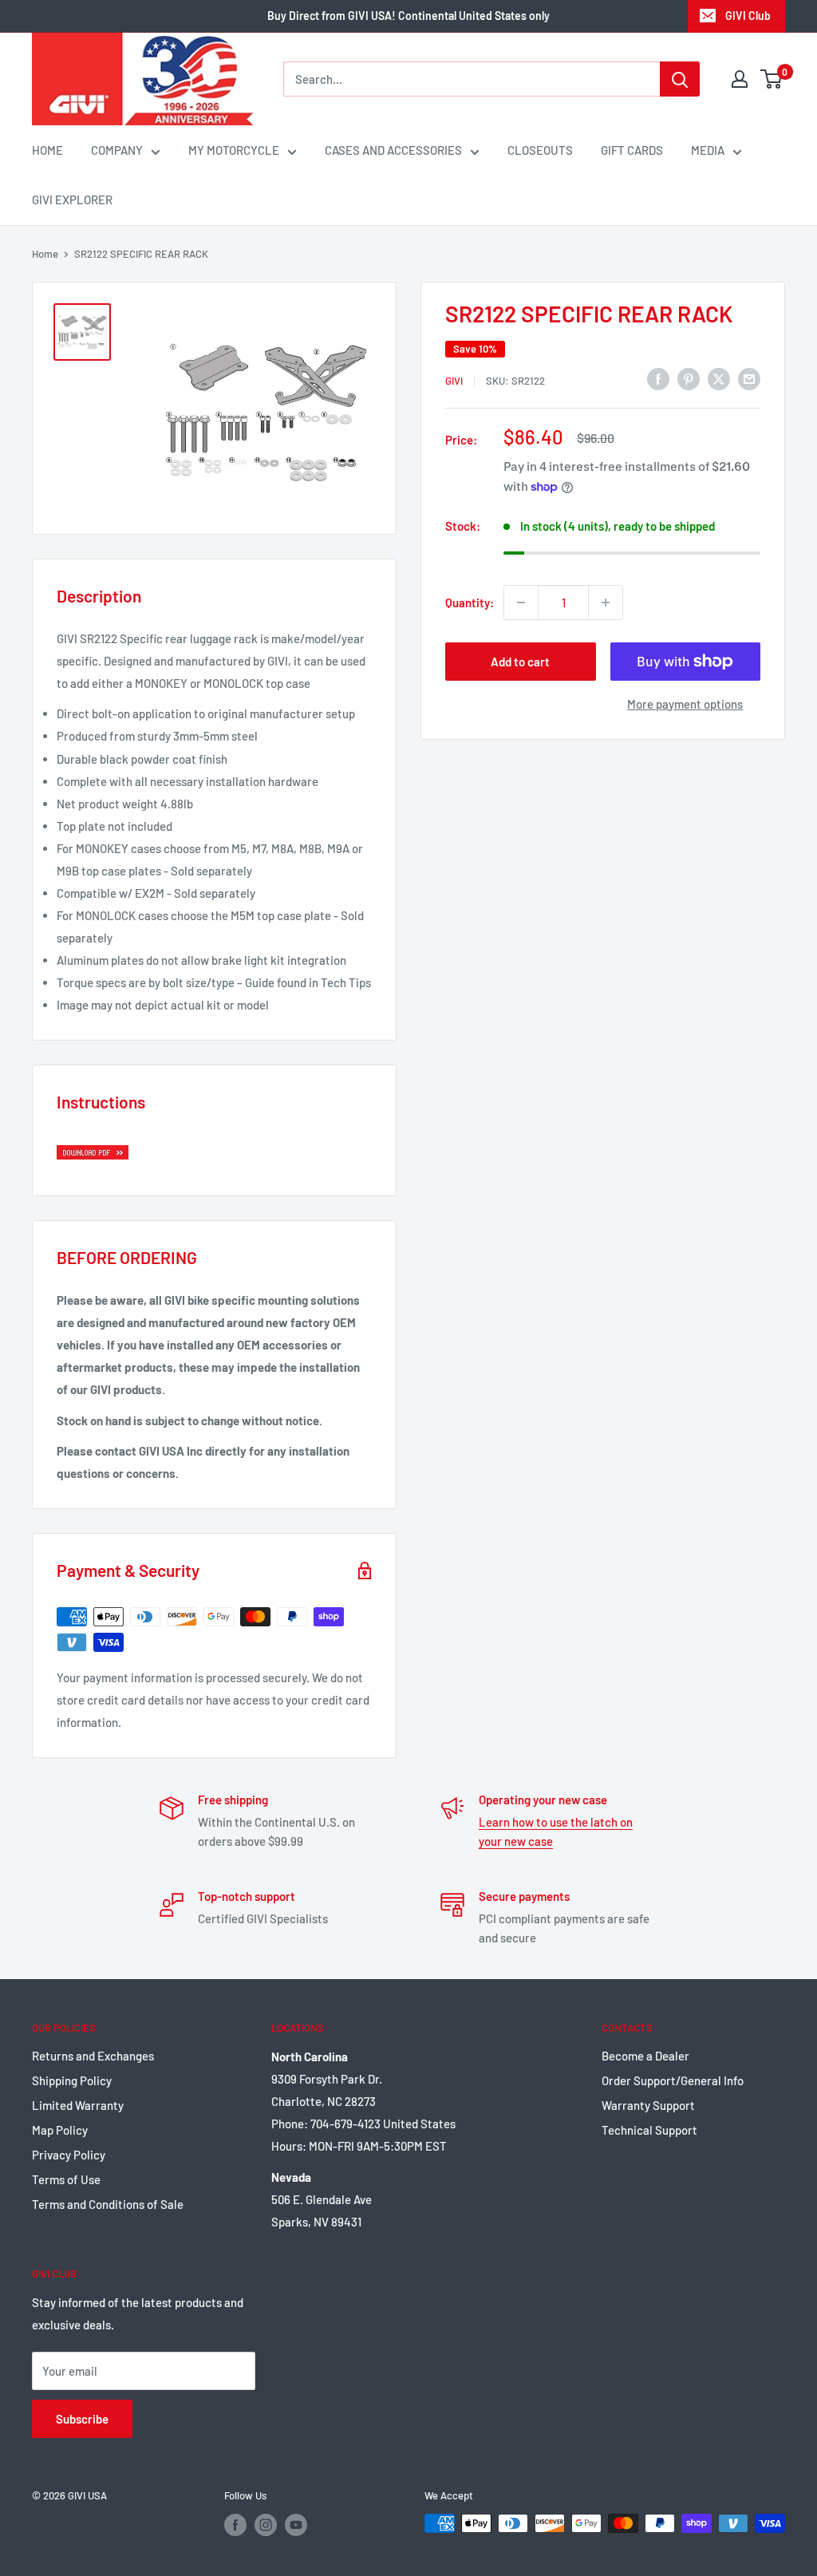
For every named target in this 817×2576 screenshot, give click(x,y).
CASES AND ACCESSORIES (393, 150)
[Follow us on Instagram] (266, 2525)
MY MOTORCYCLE (234, 150)
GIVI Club (748, 16)
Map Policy (60, 2130)
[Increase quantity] (606, 603)
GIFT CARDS (632, 150)
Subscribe (82, 2419)
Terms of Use (66, 2179)
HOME (47, 150)
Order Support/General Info (673, 2080)
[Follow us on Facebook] (235, 2525)
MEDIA (708, 150)
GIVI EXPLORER (72, 200)
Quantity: (470, 603)
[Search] (680, 79)
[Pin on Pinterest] (689, 378)
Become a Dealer (645, 2056)
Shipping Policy (72, 2080)
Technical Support (649, 2130)
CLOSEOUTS (540, 150)
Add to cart (520, 662)
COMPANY (117, 150)
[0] (772, 79)
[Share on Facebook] (658, 378)
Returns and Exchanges (93, 2056)
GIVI (454, 381)
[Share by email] (749, 378)
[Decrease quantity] (521, 603)
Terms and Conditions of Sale (108, 2204)
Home (45, 254)
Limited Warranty (78, 2105)
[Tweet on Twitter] (719, 378)
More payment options (685, 704)
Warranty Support (648, 2105)
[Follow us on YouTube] (296, 2525)
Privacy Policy (69, 2155)
